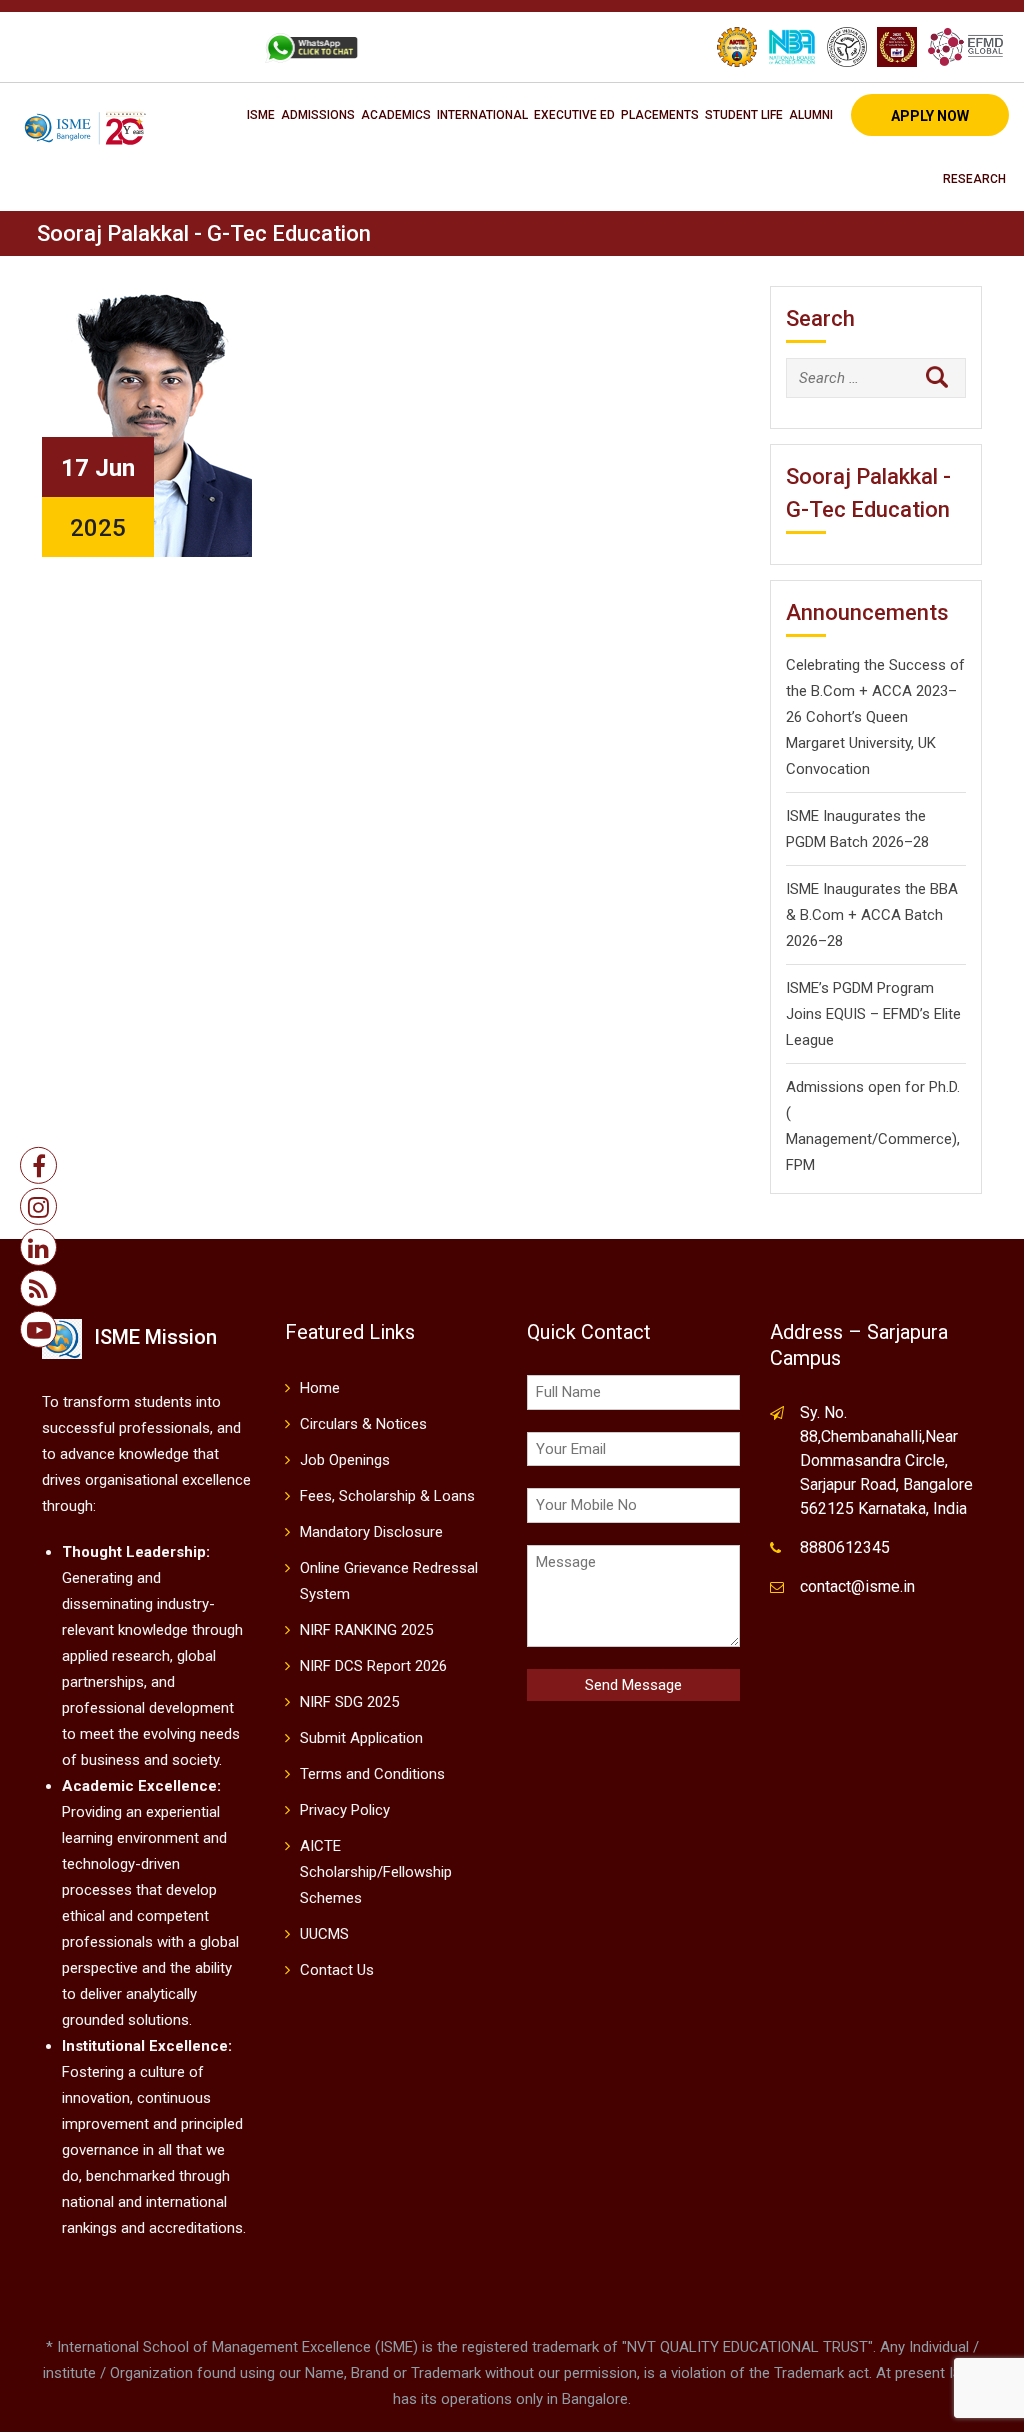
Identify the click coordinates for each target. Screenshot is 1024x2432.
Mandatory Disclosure (371, 1532)
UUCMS (324, 1934)
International (482, 115)
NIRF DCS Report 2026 (373, 1666)
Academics (396, 115)
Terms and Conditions (372, 1774)
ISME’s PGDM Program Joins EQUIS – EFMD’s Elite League (873, 1014)
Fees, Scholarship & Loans (387, 1496)
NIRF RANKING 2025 (366, 1630)
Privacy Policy (345, 1810)
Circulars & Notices (363, 1424)
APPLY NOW (930, 116)
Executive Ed (574, 115)
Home (320, 1388)
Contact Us (337, 1970)
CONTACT (208, 47)
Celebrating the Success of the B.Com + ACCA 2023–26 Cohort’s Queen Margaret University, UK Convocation (875, 717)
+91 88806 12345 (97, 47)
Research (974, 179)
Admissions (318, 115)
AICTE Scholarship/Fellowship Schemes (376, 1872)
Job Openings (345, 1460)
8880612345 (845, 1547)
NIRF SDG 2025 (349, 1702)
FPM (800, 1165)
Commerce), (919, 1139)
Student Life (744, 115)
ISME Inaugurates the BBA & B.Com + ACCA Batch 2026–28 (872, 915)
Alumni (811, 115)
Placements (660, 115)
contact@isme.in (857, 1586)
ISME (261, 115)
